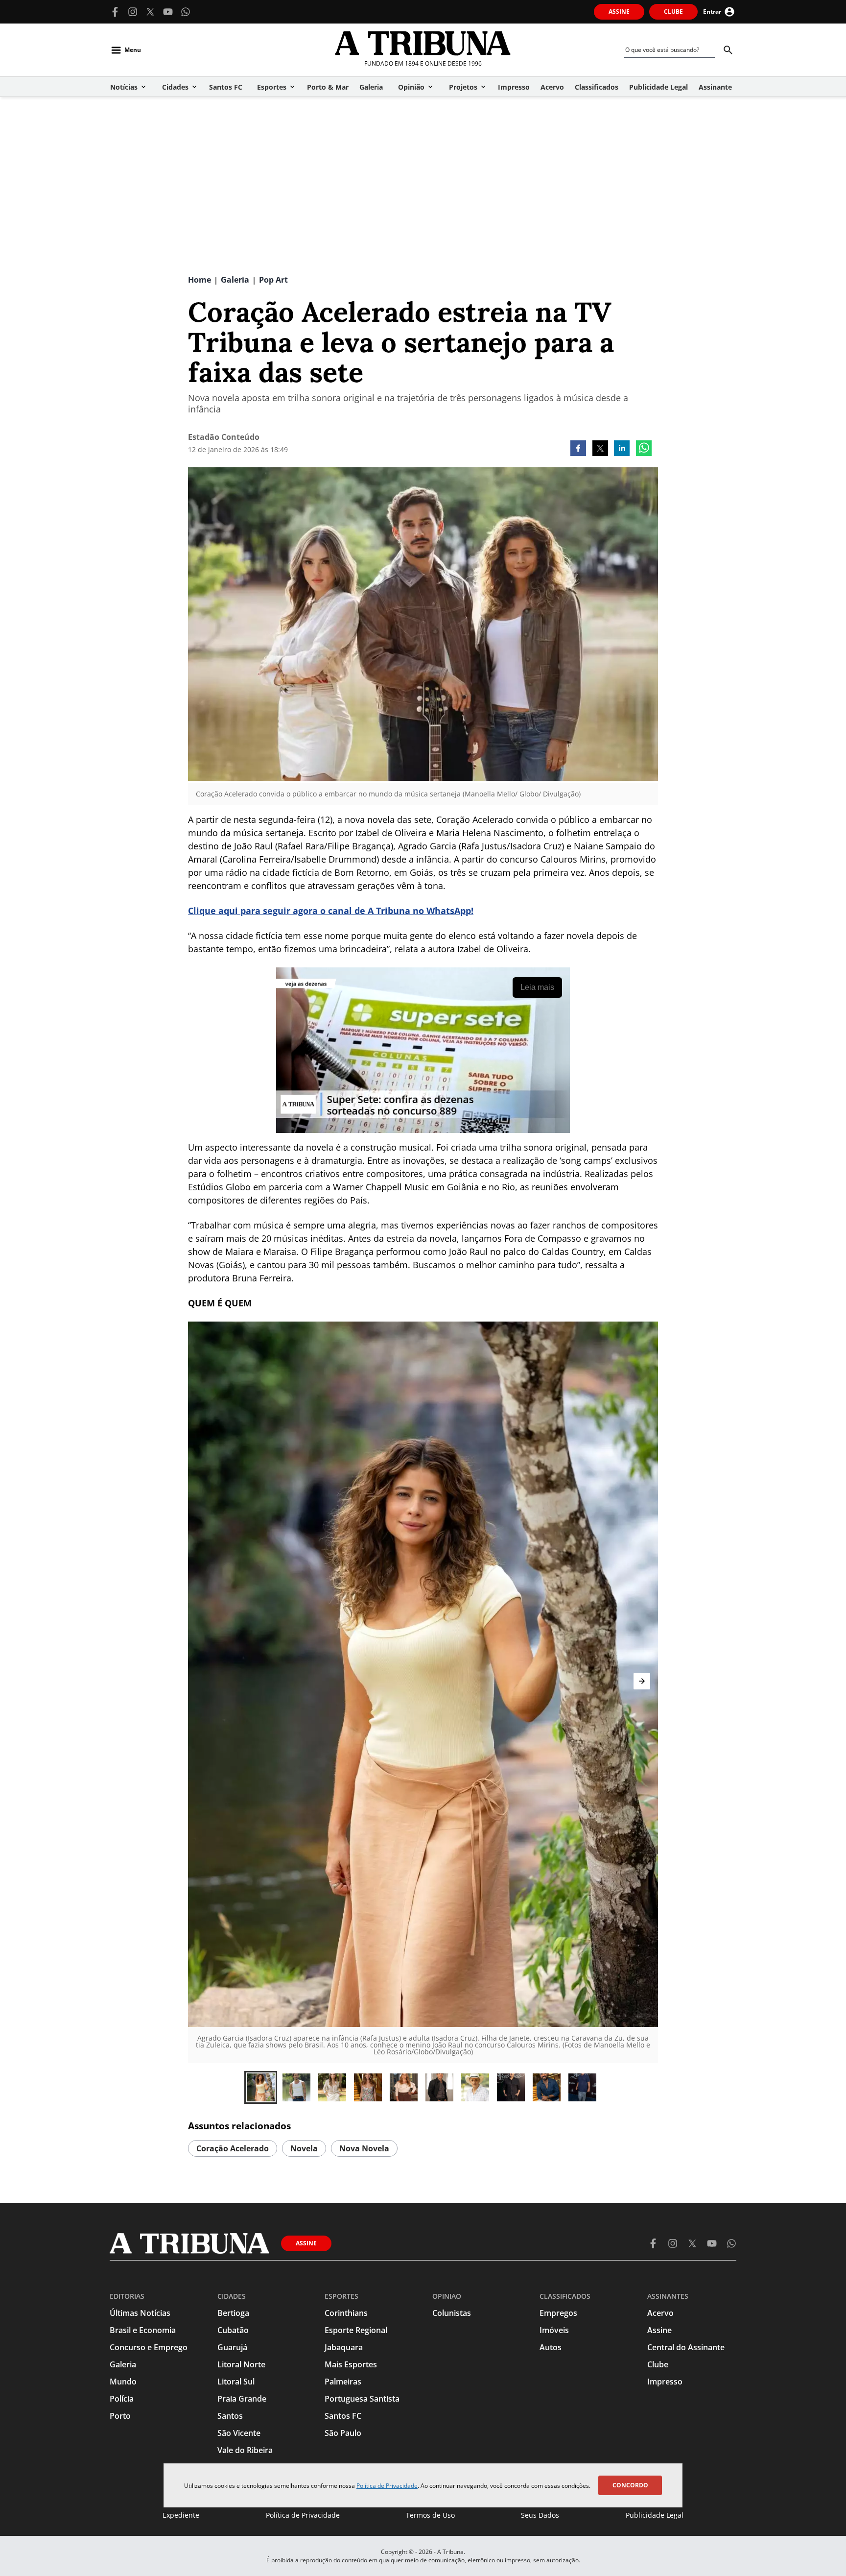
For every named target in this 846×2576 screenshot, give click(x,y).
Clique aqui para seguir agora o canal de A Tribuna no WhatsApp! (331, 911)
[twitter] (600, 449)
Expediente (181, 2515)
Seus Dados (540, 2515)
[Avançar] (642, 1681)
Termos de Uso (430, 2515)
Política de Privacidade (387, 2486)
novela (304, 2148)
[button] (261, 2087)
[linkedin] (622, 449)
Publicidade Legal (655, 2515)
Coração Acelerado (233, 2148)
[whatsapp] (644, 449)
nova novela (364, 2148)
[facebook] (578, 449)
